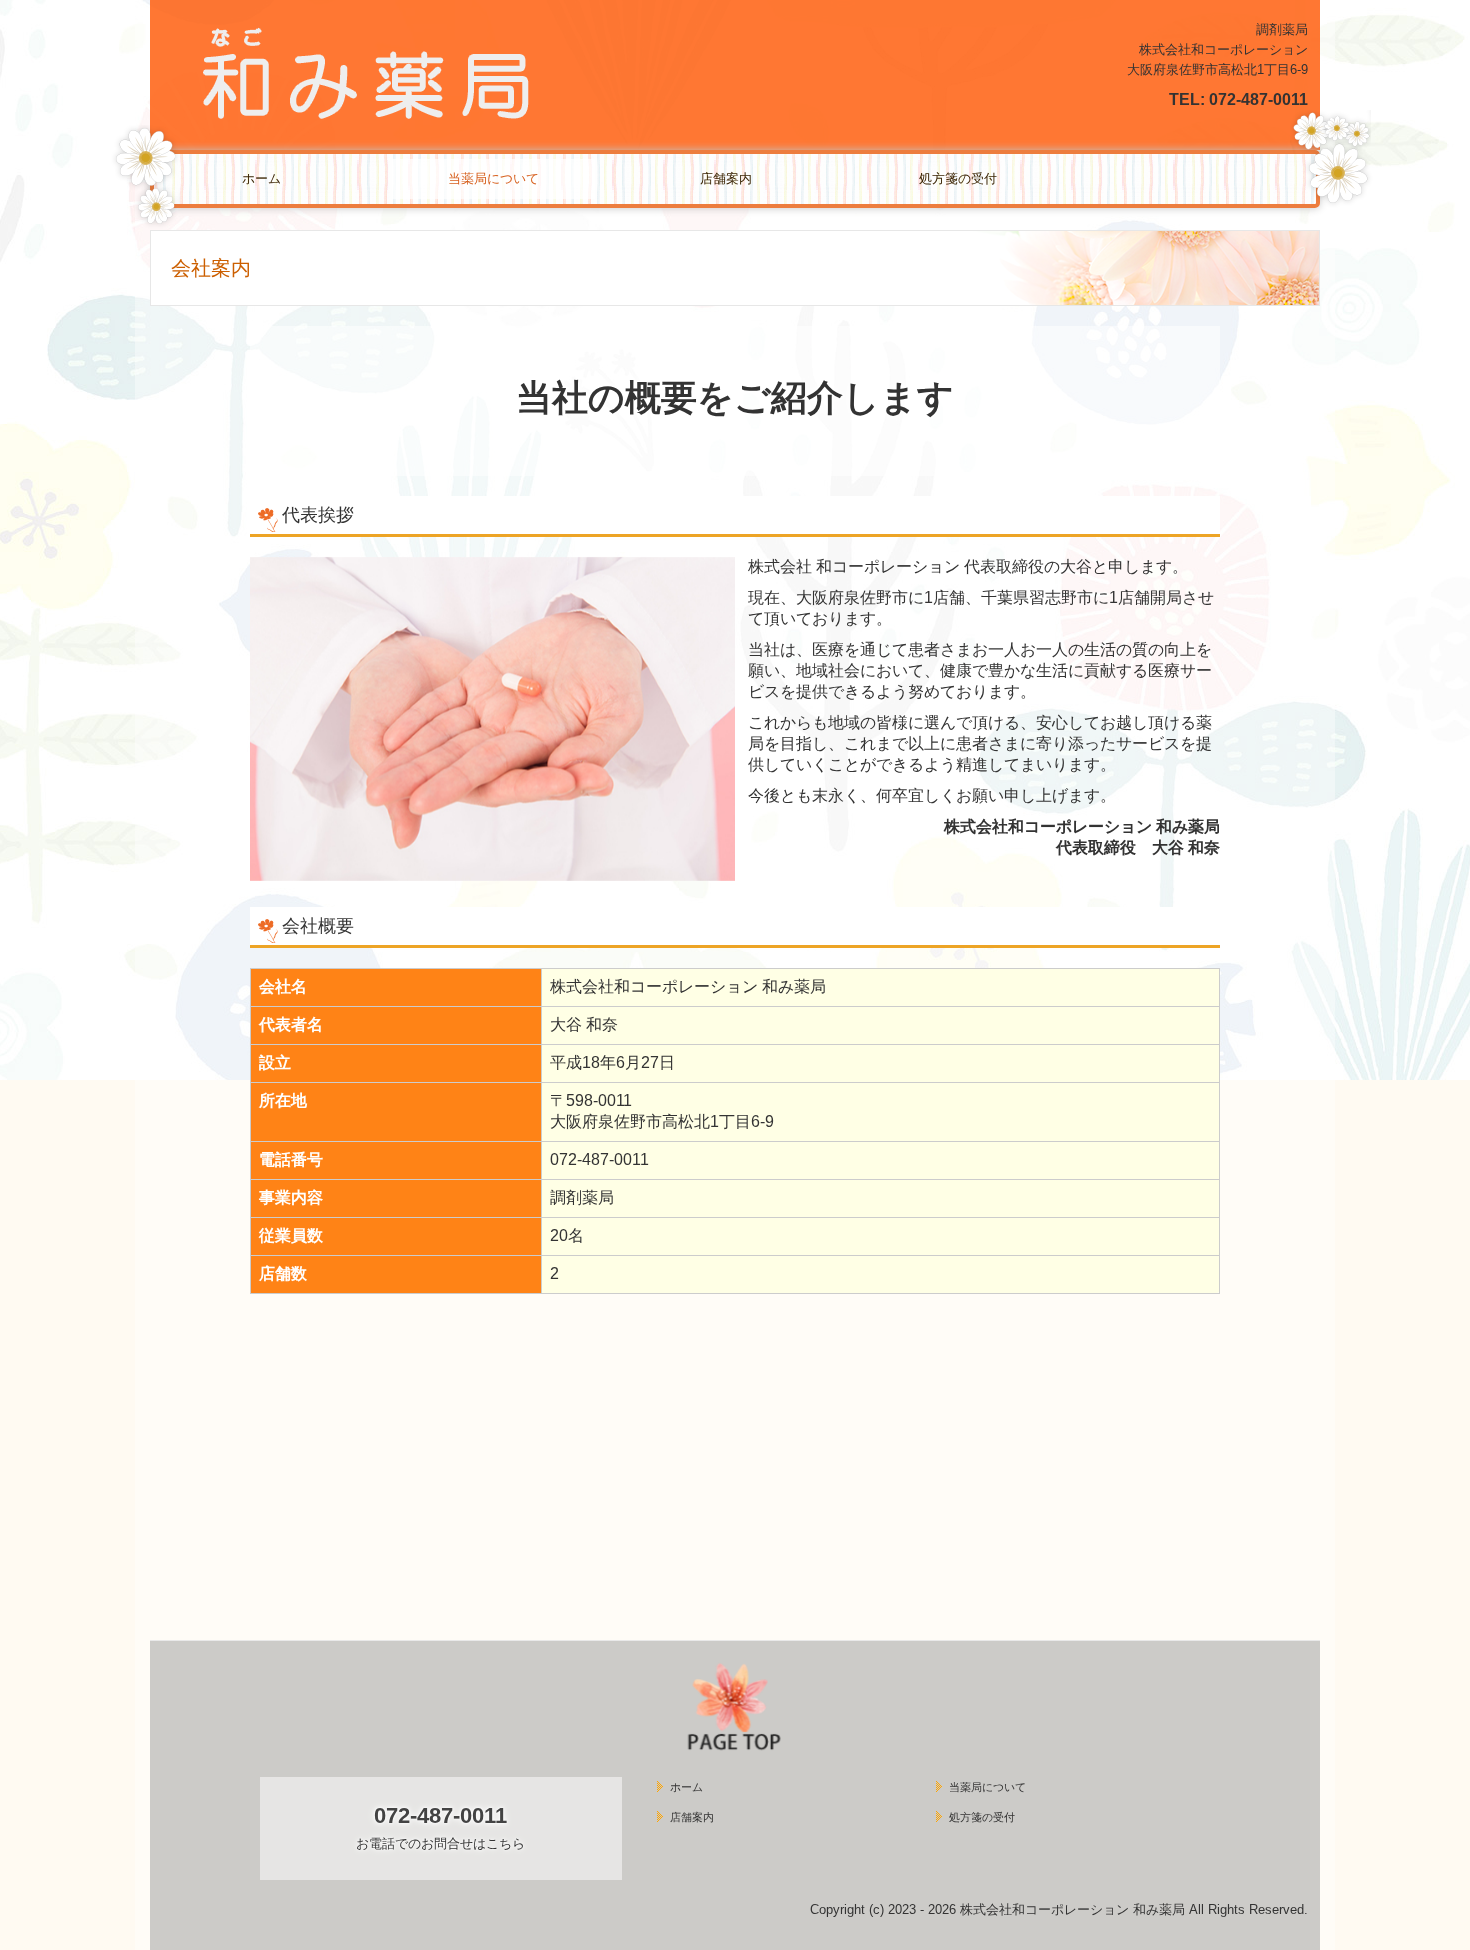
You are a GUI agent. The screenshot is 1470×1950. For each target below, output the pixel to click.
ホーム (261, 178)
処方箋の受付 (958, 178)
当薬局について (493, 178)
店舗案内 (726, 178)
